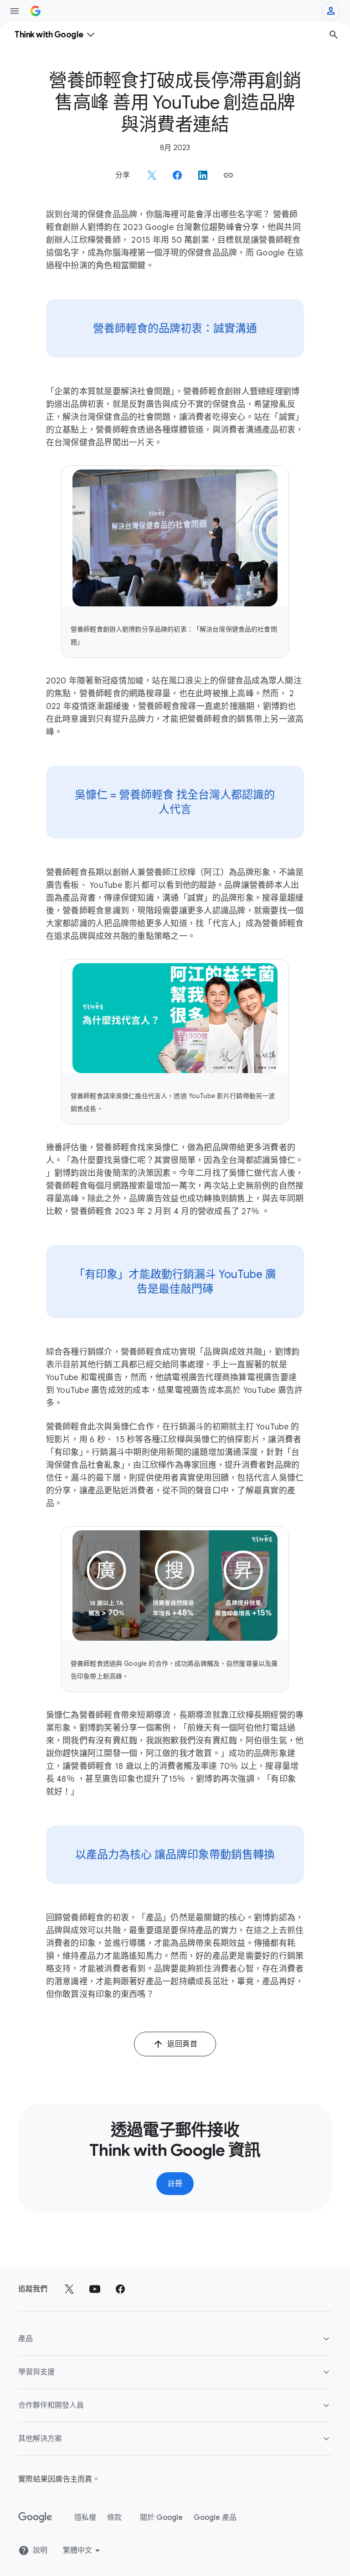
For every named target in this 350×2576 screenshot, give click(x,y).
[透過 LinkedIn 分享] (203, 175)
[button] (228, 175)
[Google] (35, 2518)
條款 (114, 2518)
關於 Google (161, 2518)
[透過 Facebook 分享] (177, 175)
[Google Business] (36, 11)
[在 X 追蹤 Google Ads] (69, 2289)
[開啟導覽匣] (15, 11)
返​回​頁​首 (182, 2044)
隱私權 (85, 2518)
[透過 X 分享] (152, 175)
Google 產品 (215, 2518)
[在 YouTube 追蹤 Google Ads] (95, 2289)
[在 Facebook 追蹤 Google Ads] (120, 2289)
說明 (40, 2550)
